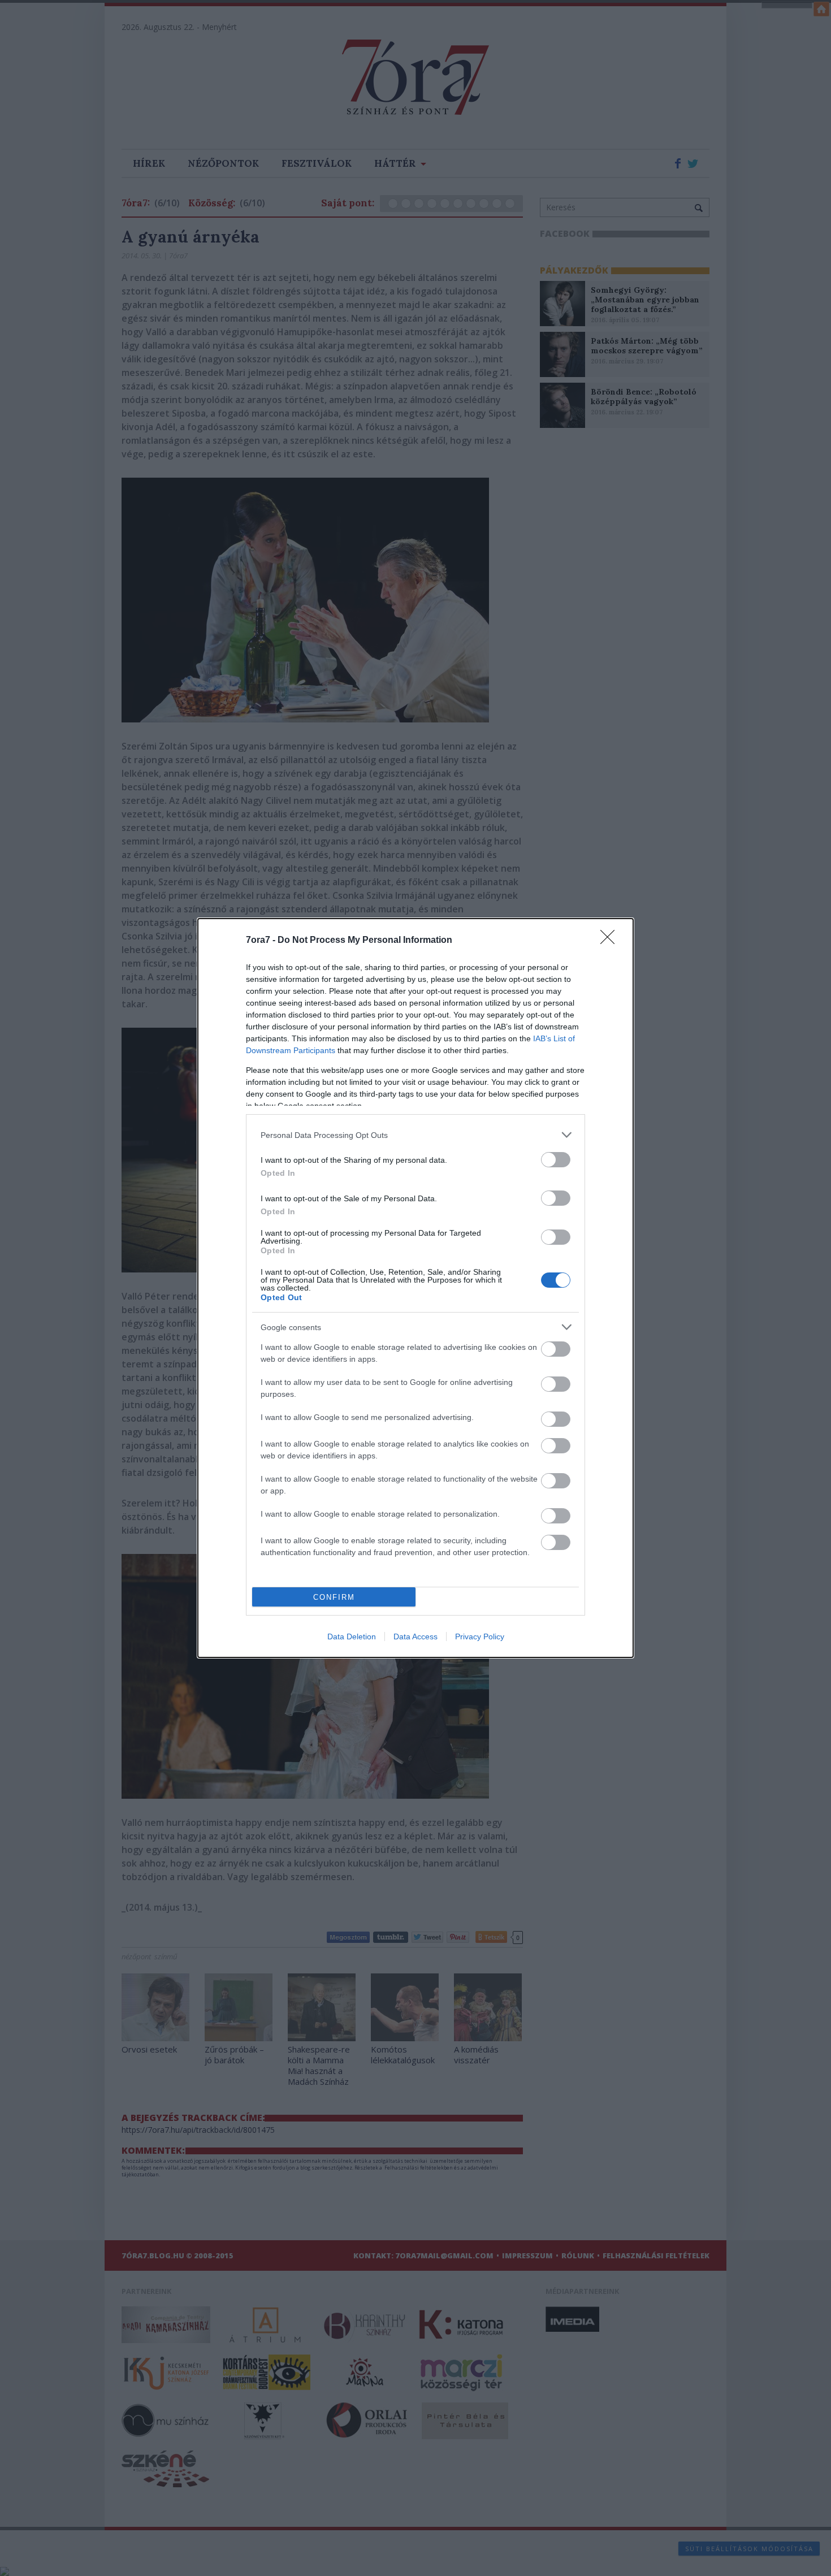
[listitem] (415, 1135)
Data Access (415, 1636)
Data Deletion (352, 1636)
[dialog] (415, 1288)
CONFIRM (334, 1597)
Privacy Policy (480, 1636)
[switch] (556, 1160)
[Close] (611, 941)
